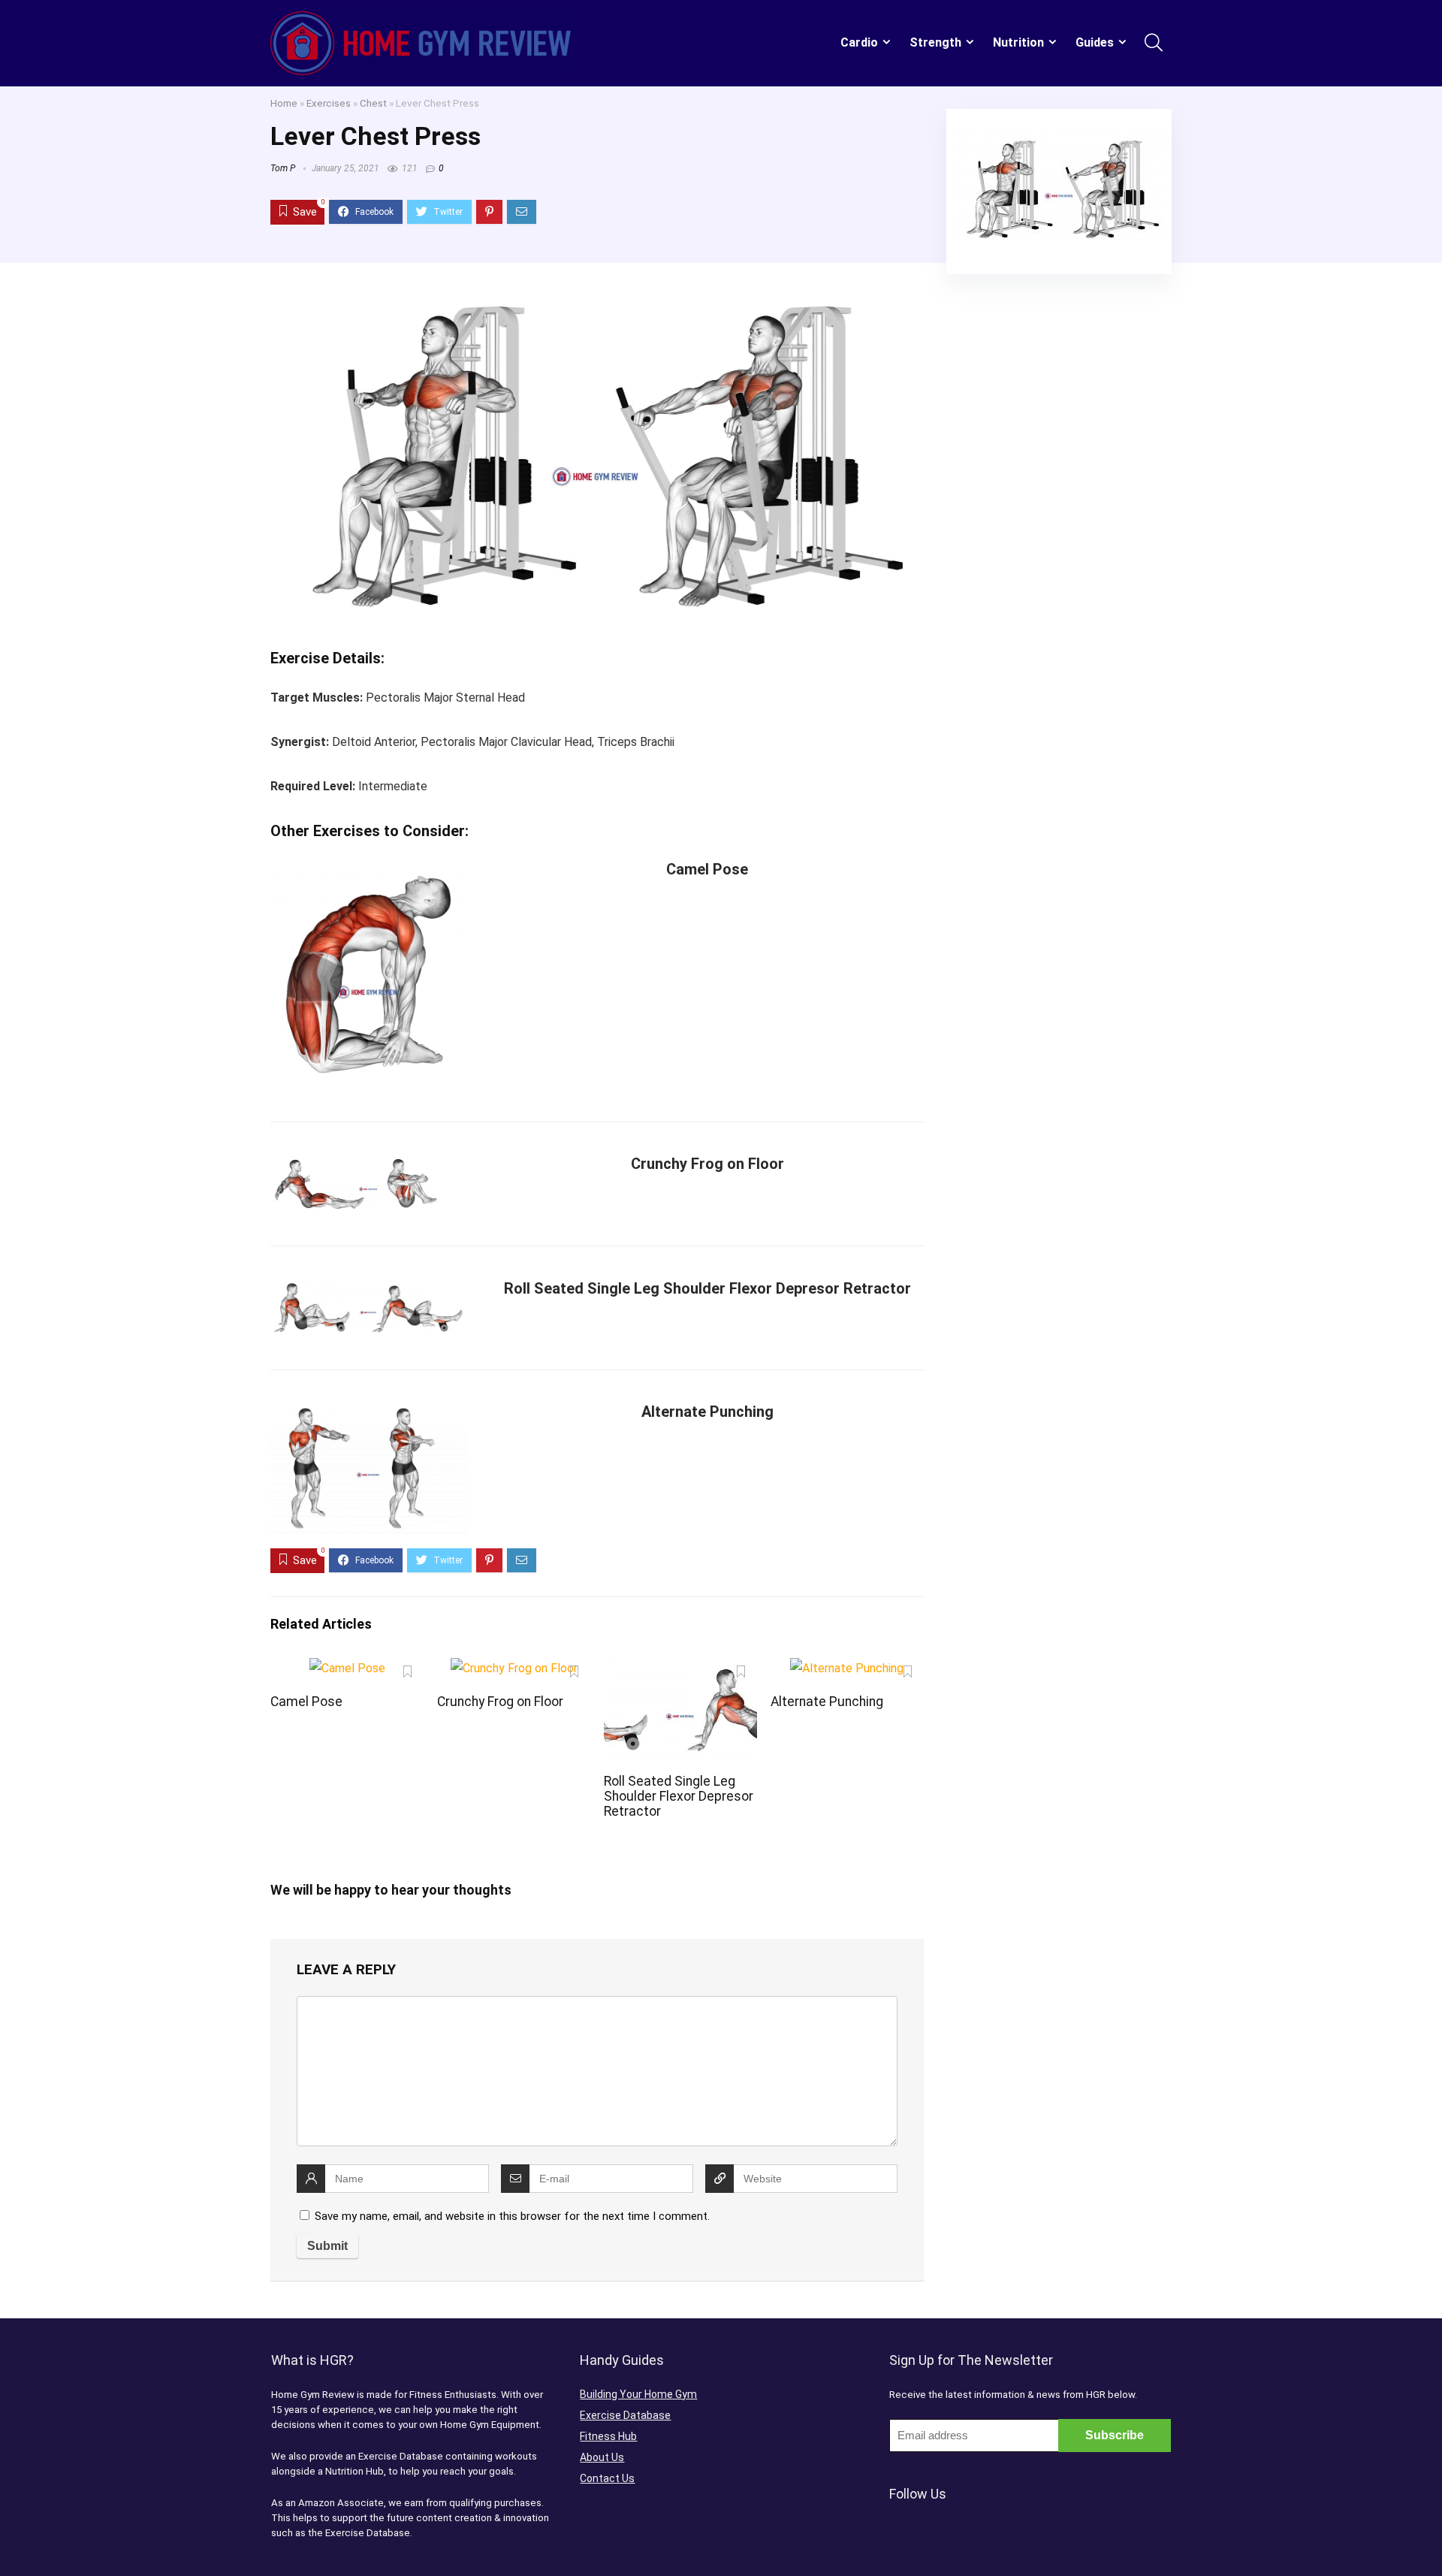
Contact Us (607, 2478)
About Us (602, 2457)
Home (284, 103)
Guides (1095, 42)
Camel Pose (707, 869)
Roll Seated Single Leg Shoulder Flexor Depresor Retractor (707, 1288)
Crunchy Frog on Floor (707, 1164)
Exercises (329, 103)
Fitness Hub (608, 2436)
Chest (373, 103)
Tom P (283, 168)
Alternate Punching (707, 1412)
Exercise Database (625, 2415)
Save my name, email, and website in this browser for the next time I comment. (512, 2216)
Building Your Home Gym (638, 2394)
